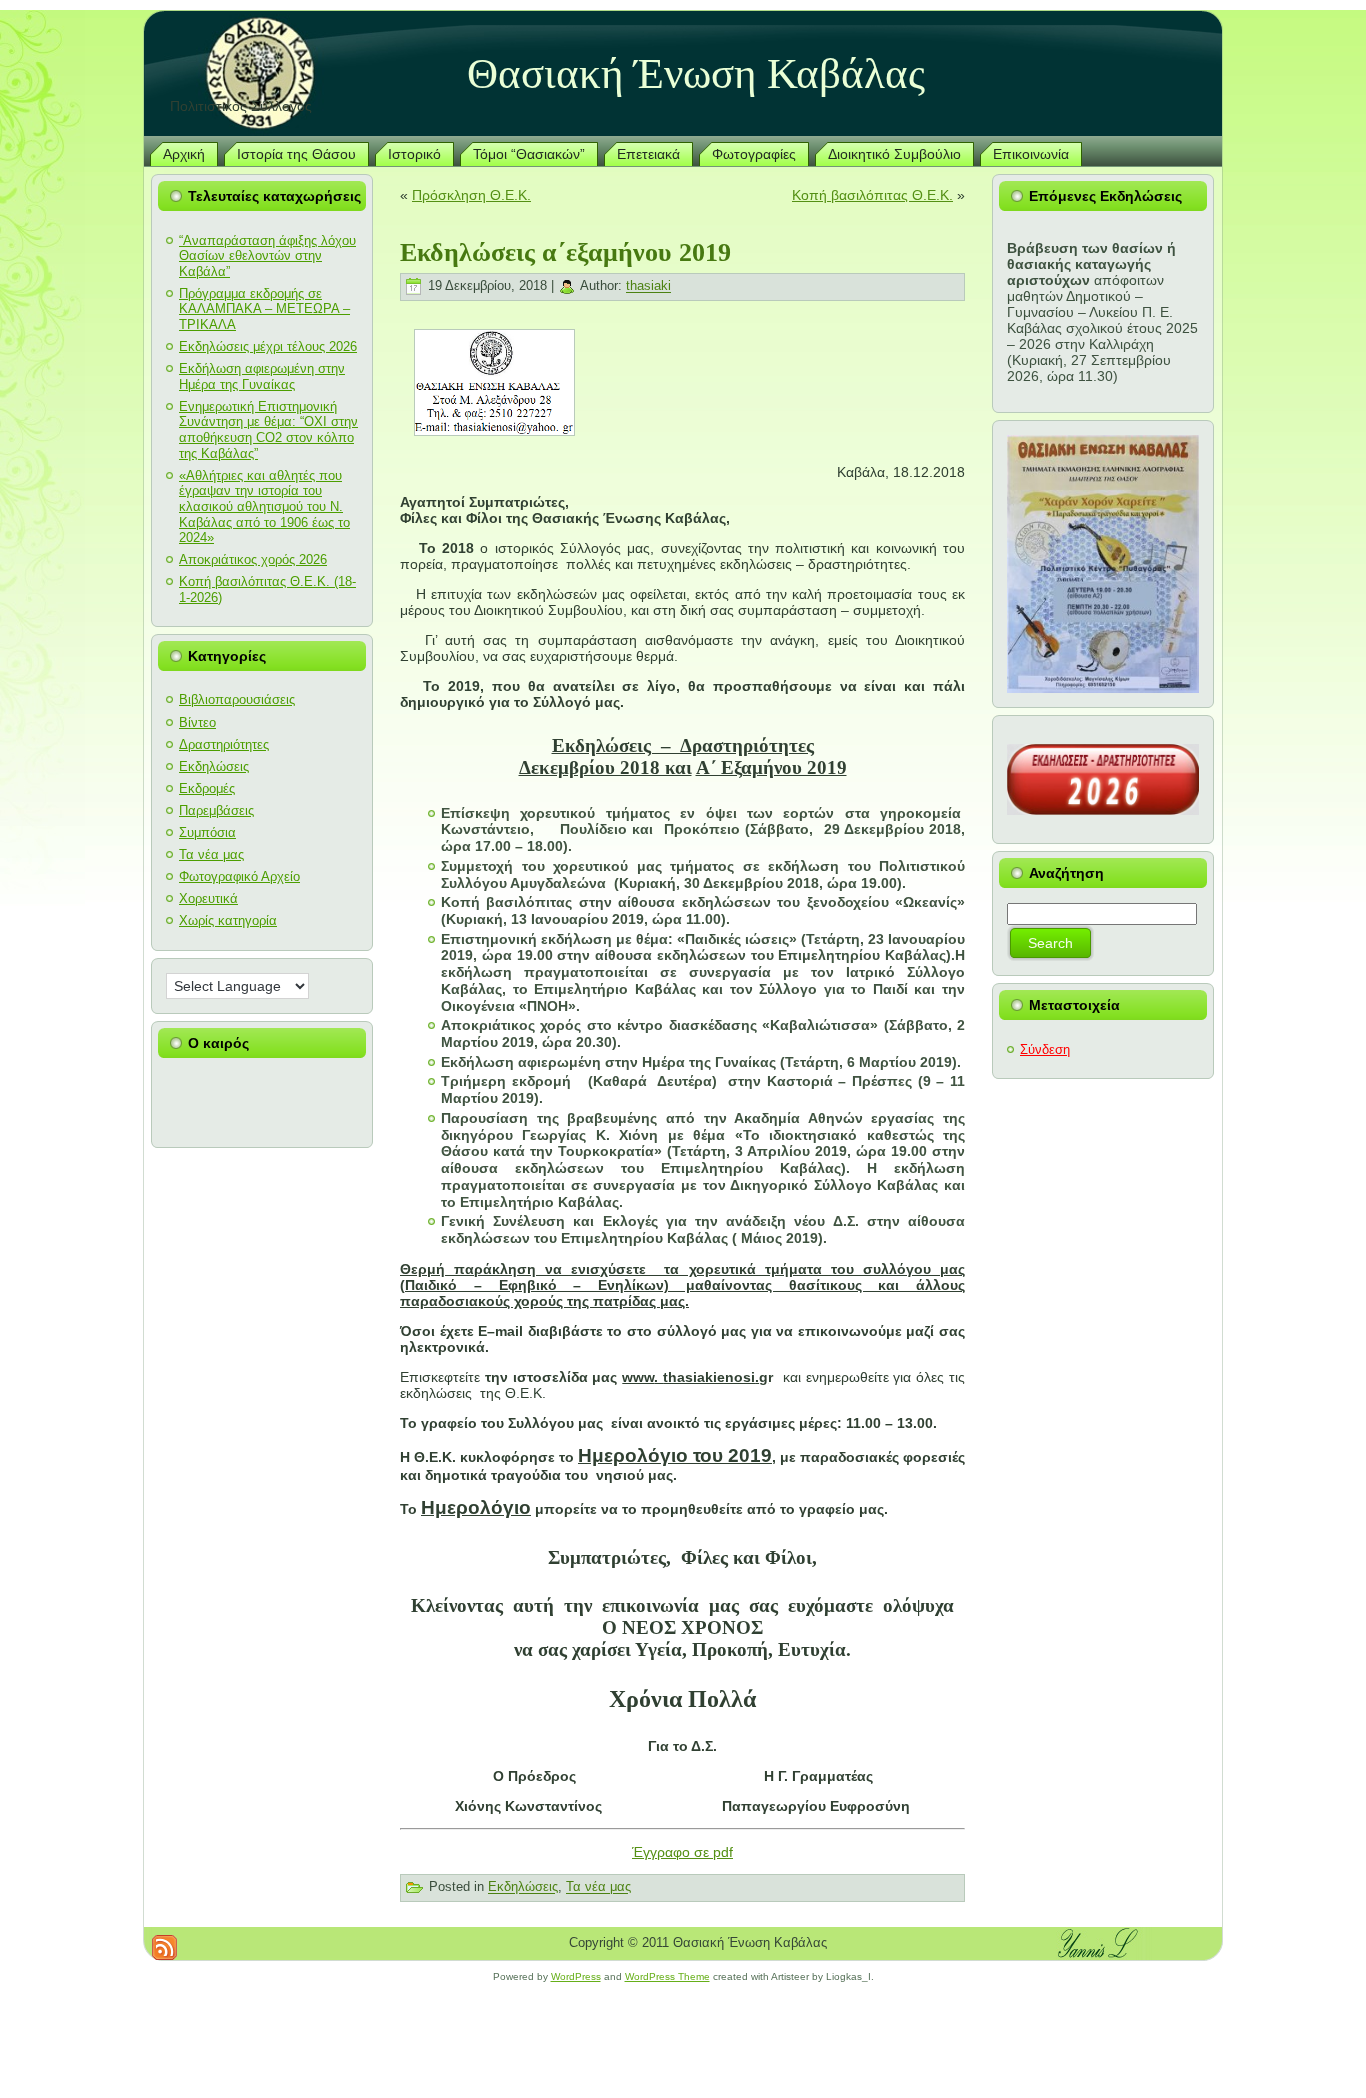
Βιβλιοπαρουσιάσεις (237, 699)
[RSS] (164, 1947)
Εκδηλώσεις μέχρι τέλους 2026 (268, 346)
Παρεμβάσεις (216, 810)
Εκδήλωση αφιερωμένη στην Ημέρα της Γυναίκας (262, 376)
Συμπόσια (207, 832)
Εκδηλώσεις (214, 766)
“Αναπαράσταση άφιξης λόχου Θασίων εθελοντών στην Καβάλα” (267, 256)
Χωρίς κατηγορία (228, 920)
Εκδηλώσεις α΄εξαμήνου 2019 (565, 252)
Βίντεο (197, 722)
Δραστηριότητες (224, 744)
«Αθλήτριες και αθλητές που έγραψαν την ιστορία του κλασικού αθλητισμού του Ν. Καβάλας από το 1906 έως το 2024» (264, 506)
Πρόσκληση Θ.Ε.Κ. (471, 195)
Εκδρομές (207, 788)
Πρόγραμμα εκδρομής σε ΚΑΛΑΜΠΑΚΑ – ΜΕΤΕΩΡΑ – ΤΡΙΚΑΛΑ (264, 309)
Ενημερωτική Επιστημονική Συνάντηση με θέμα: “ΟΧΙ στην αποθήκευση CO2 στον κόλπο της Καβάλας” (268, 430)
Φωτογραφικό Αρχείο (239, 876)
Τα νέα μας (211, 854)
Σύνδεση (1045, 1049)
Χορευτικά (208, 898)
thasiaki (648, 286)
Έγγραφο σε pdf (682, 1852)
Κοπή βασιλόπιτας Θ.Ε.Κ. (872, 195)
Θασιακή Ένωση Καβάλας (696, 73)
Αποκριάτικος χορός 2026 (253, 559)
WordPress (576, 1976)
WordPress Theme (667, 1976)
